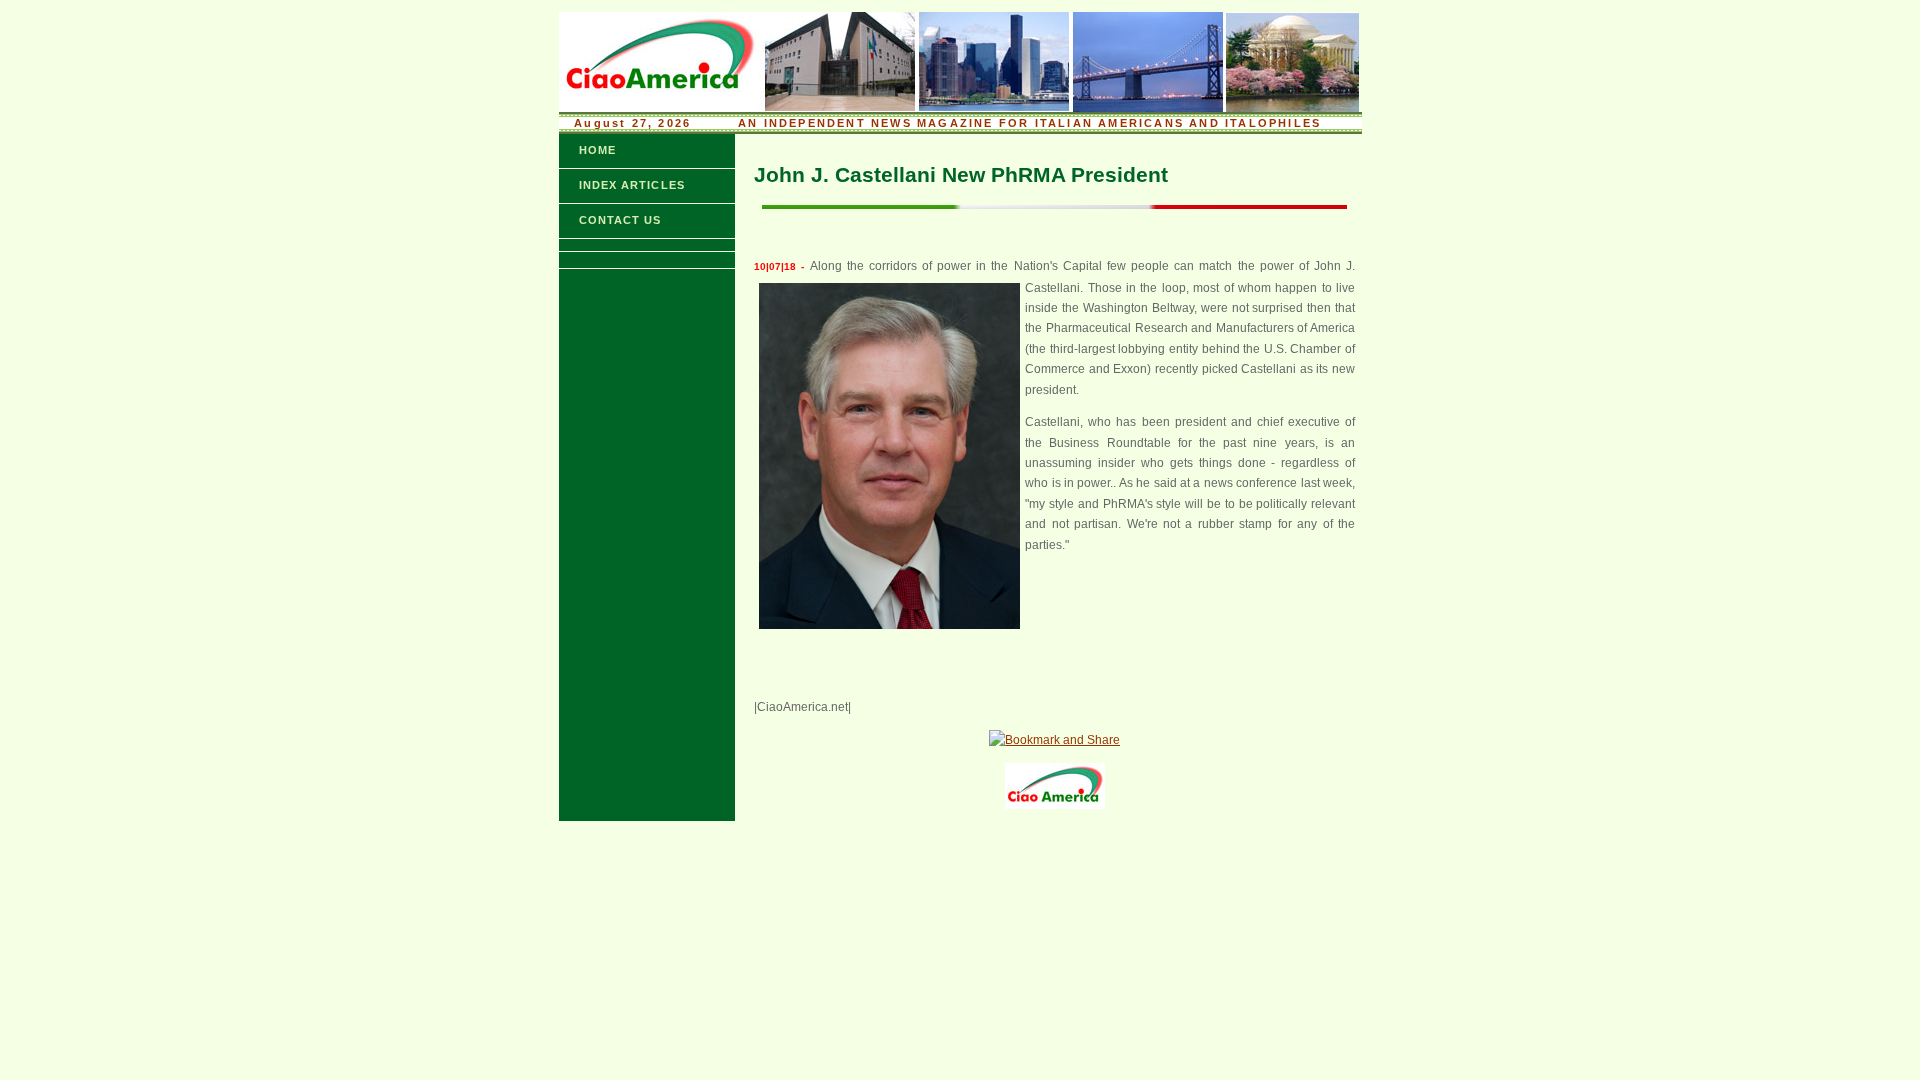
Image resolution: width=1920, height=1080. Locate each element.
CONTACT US (620, 220)
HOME (597, 150)
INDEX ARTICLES (632, 185)
